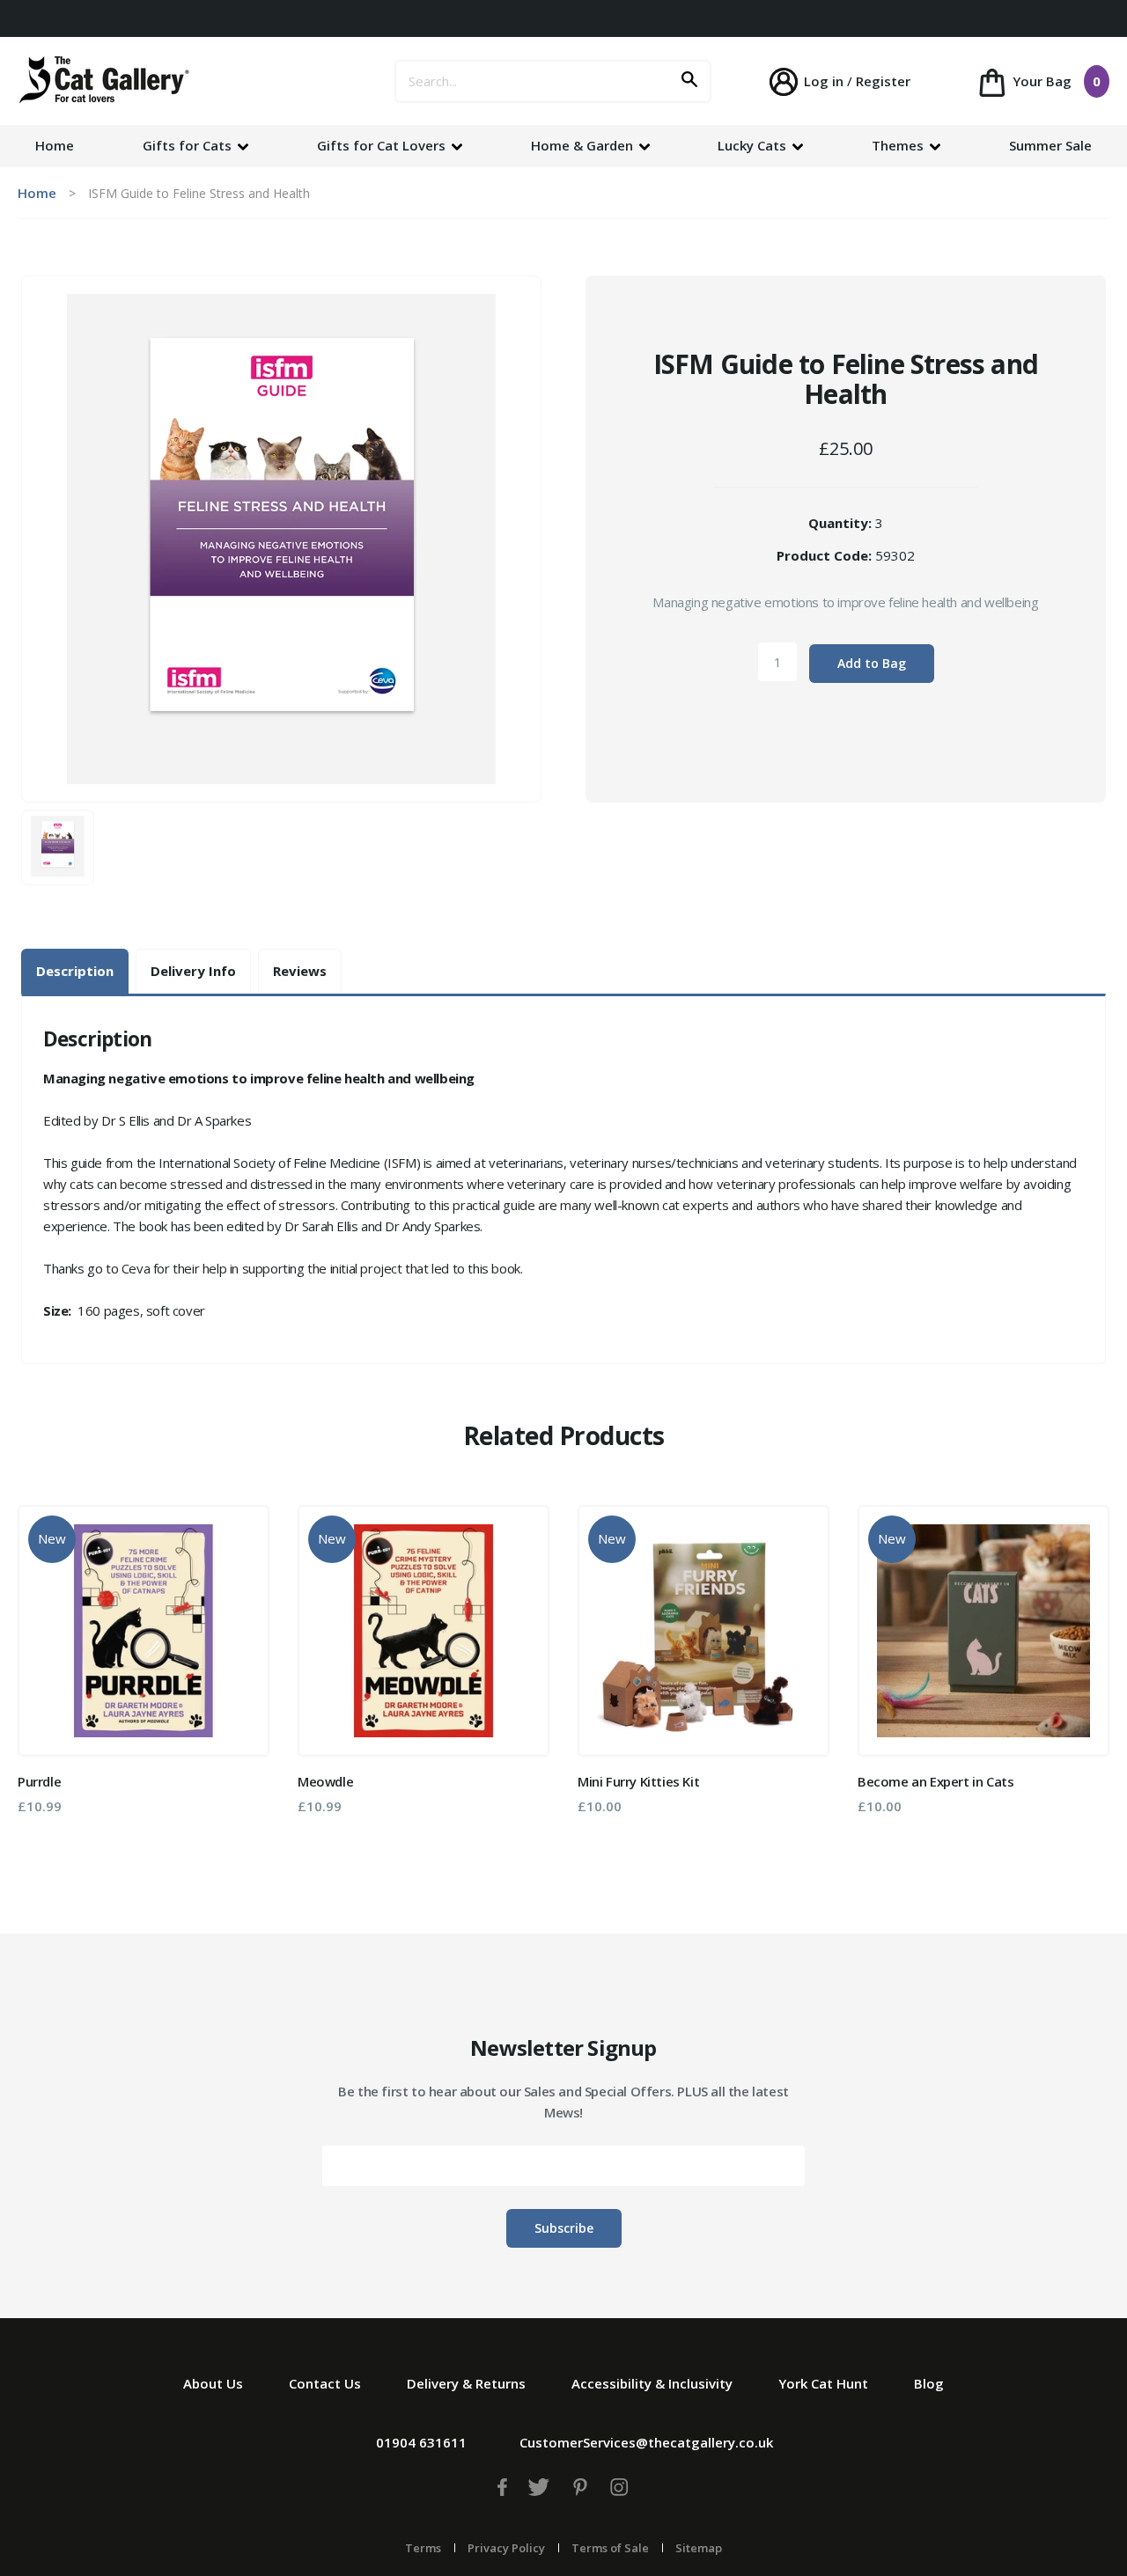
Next (1084, 1677)
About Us (213, 2383)
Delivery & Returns (466, 2383)
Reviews (300, 971)
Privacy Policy (506, 2548)
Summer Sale (1050, 145)
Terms (423, 2548)
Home (55, 145)
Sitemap (699, 2548)
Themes (899, 145)
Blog (929, 2383)
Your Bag (1055, 81)
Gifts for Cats (189, 145)
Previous (43, 1677)
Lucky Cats (754, 145)
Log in (824, 81)
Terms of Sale (610, 2548)
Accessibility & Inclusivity (652, 2383)
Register (883, 81)
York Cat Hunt (823, 2383)
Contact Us (325, 2383)
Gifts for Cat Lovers (383, 145)
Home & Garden (584, 145)
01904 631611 (421, 2442)
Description (75, 971)
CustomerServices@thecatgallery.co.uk (646, 2442)
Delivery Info (193, 971)
